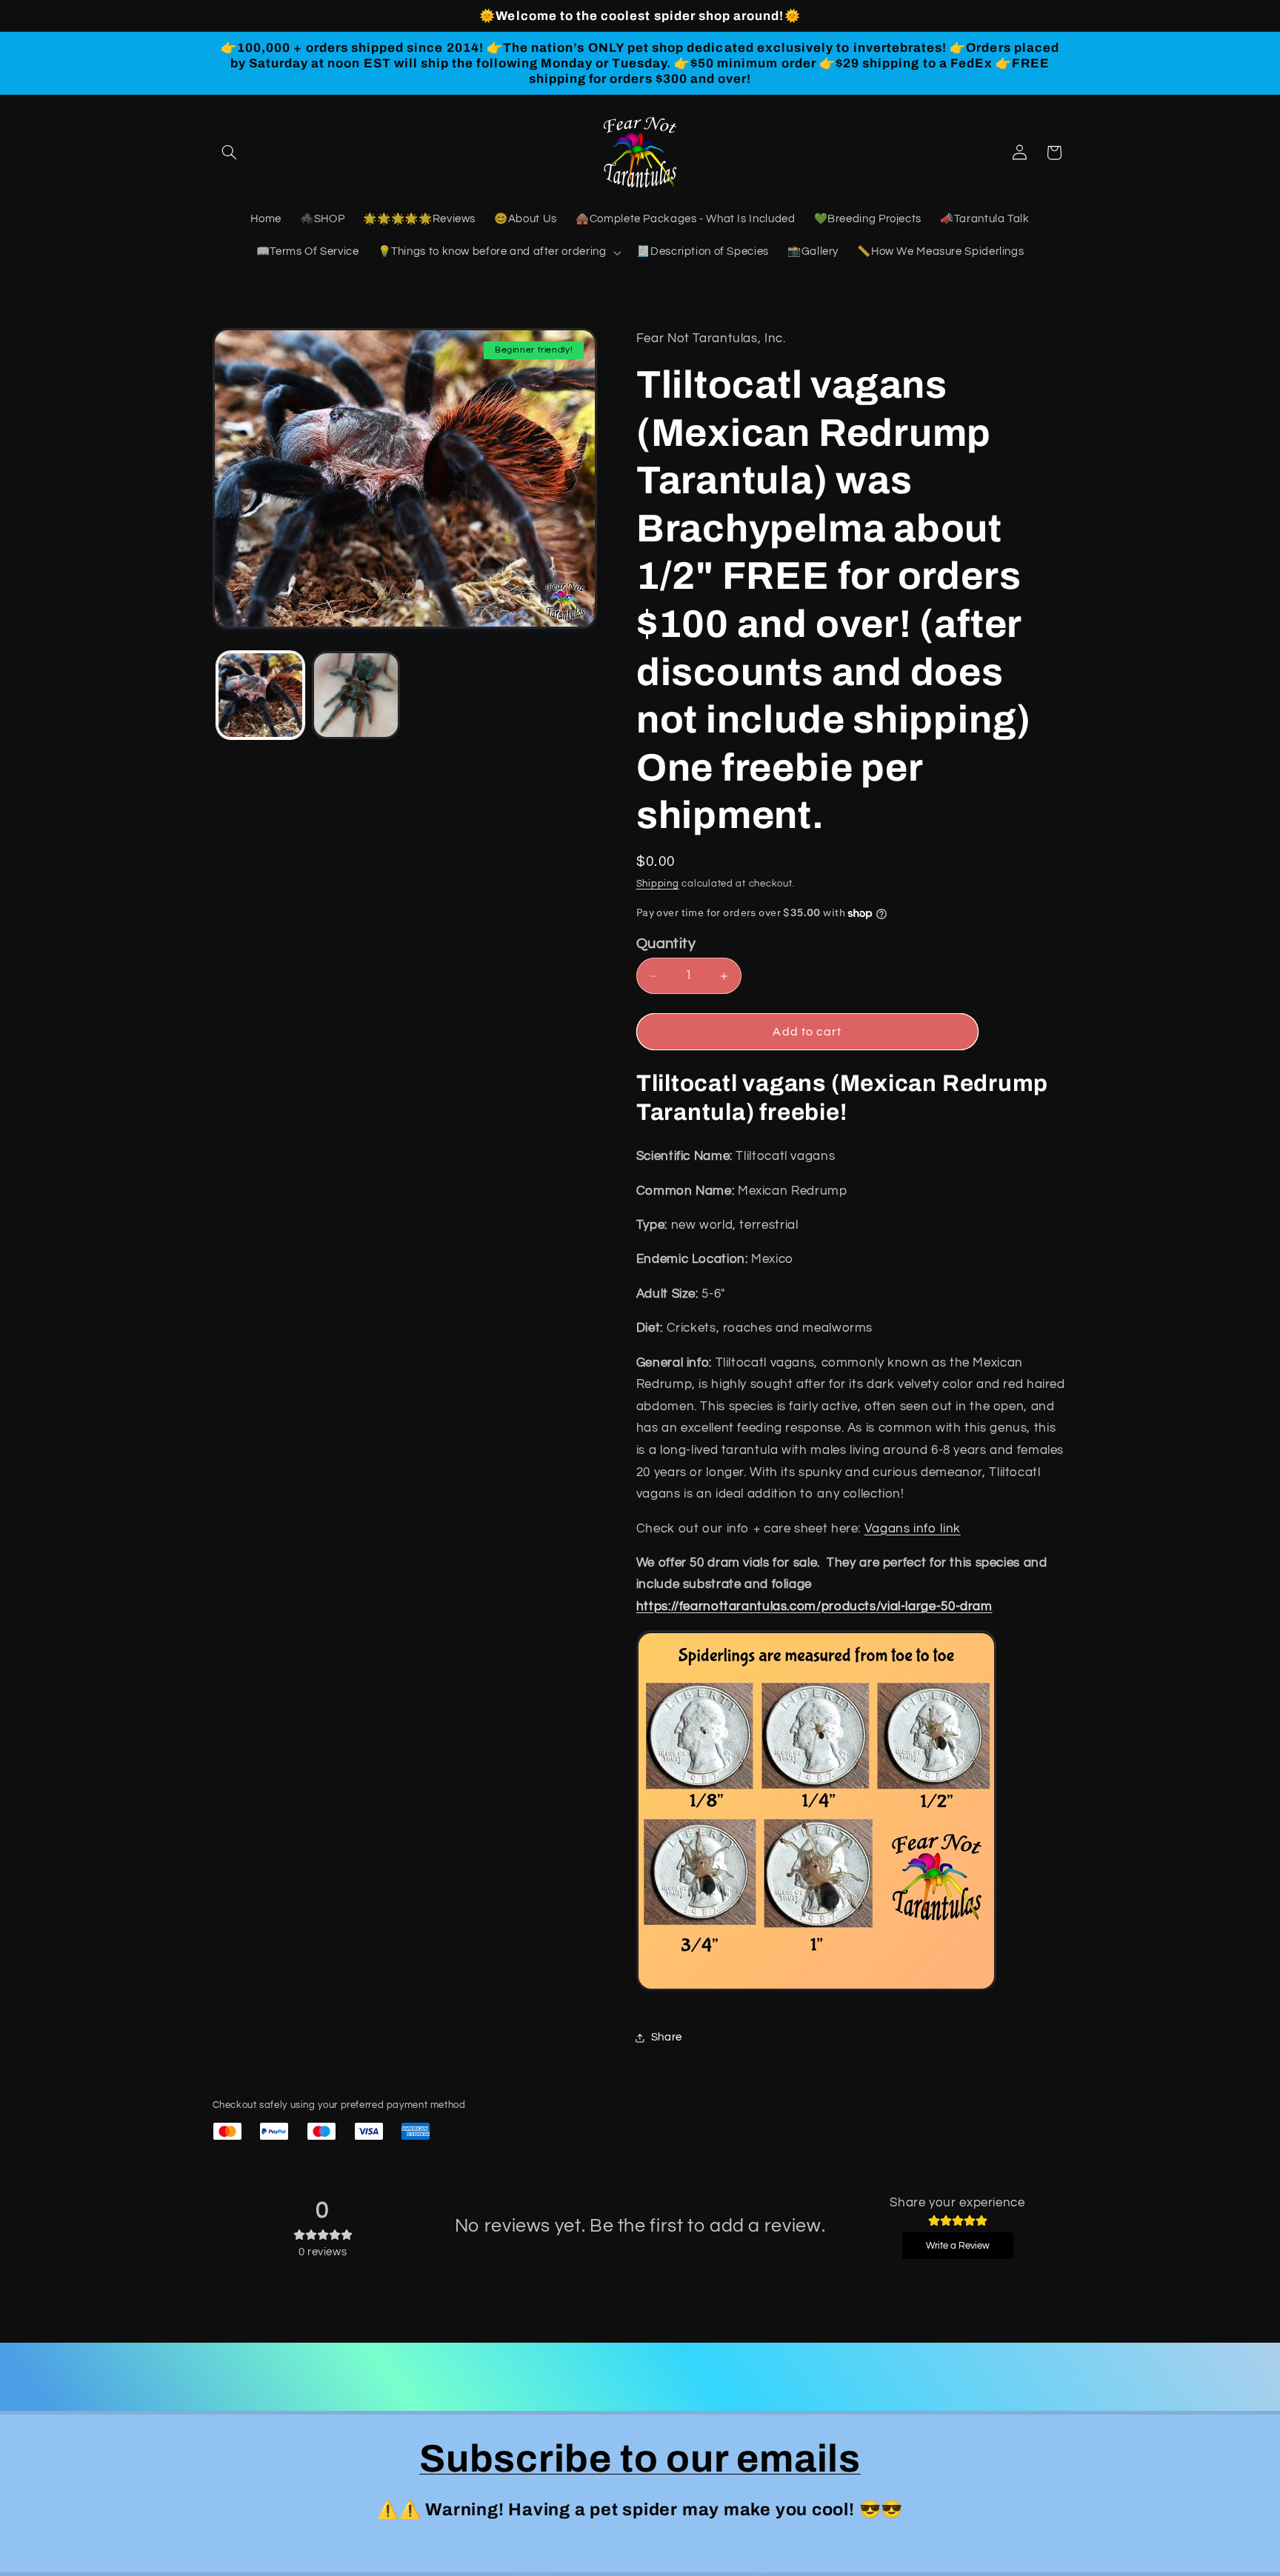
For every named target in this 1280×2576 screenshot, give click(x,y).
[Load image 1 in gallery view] (260, 695)
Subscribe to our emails (640, 2459)
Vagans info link (913, 1529)
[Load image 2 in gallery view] (356, 695)
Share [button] (667, 2038)
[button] (230, 153)
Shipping (658, 884)
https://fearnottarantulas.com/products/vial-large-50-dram (814, 1606)
